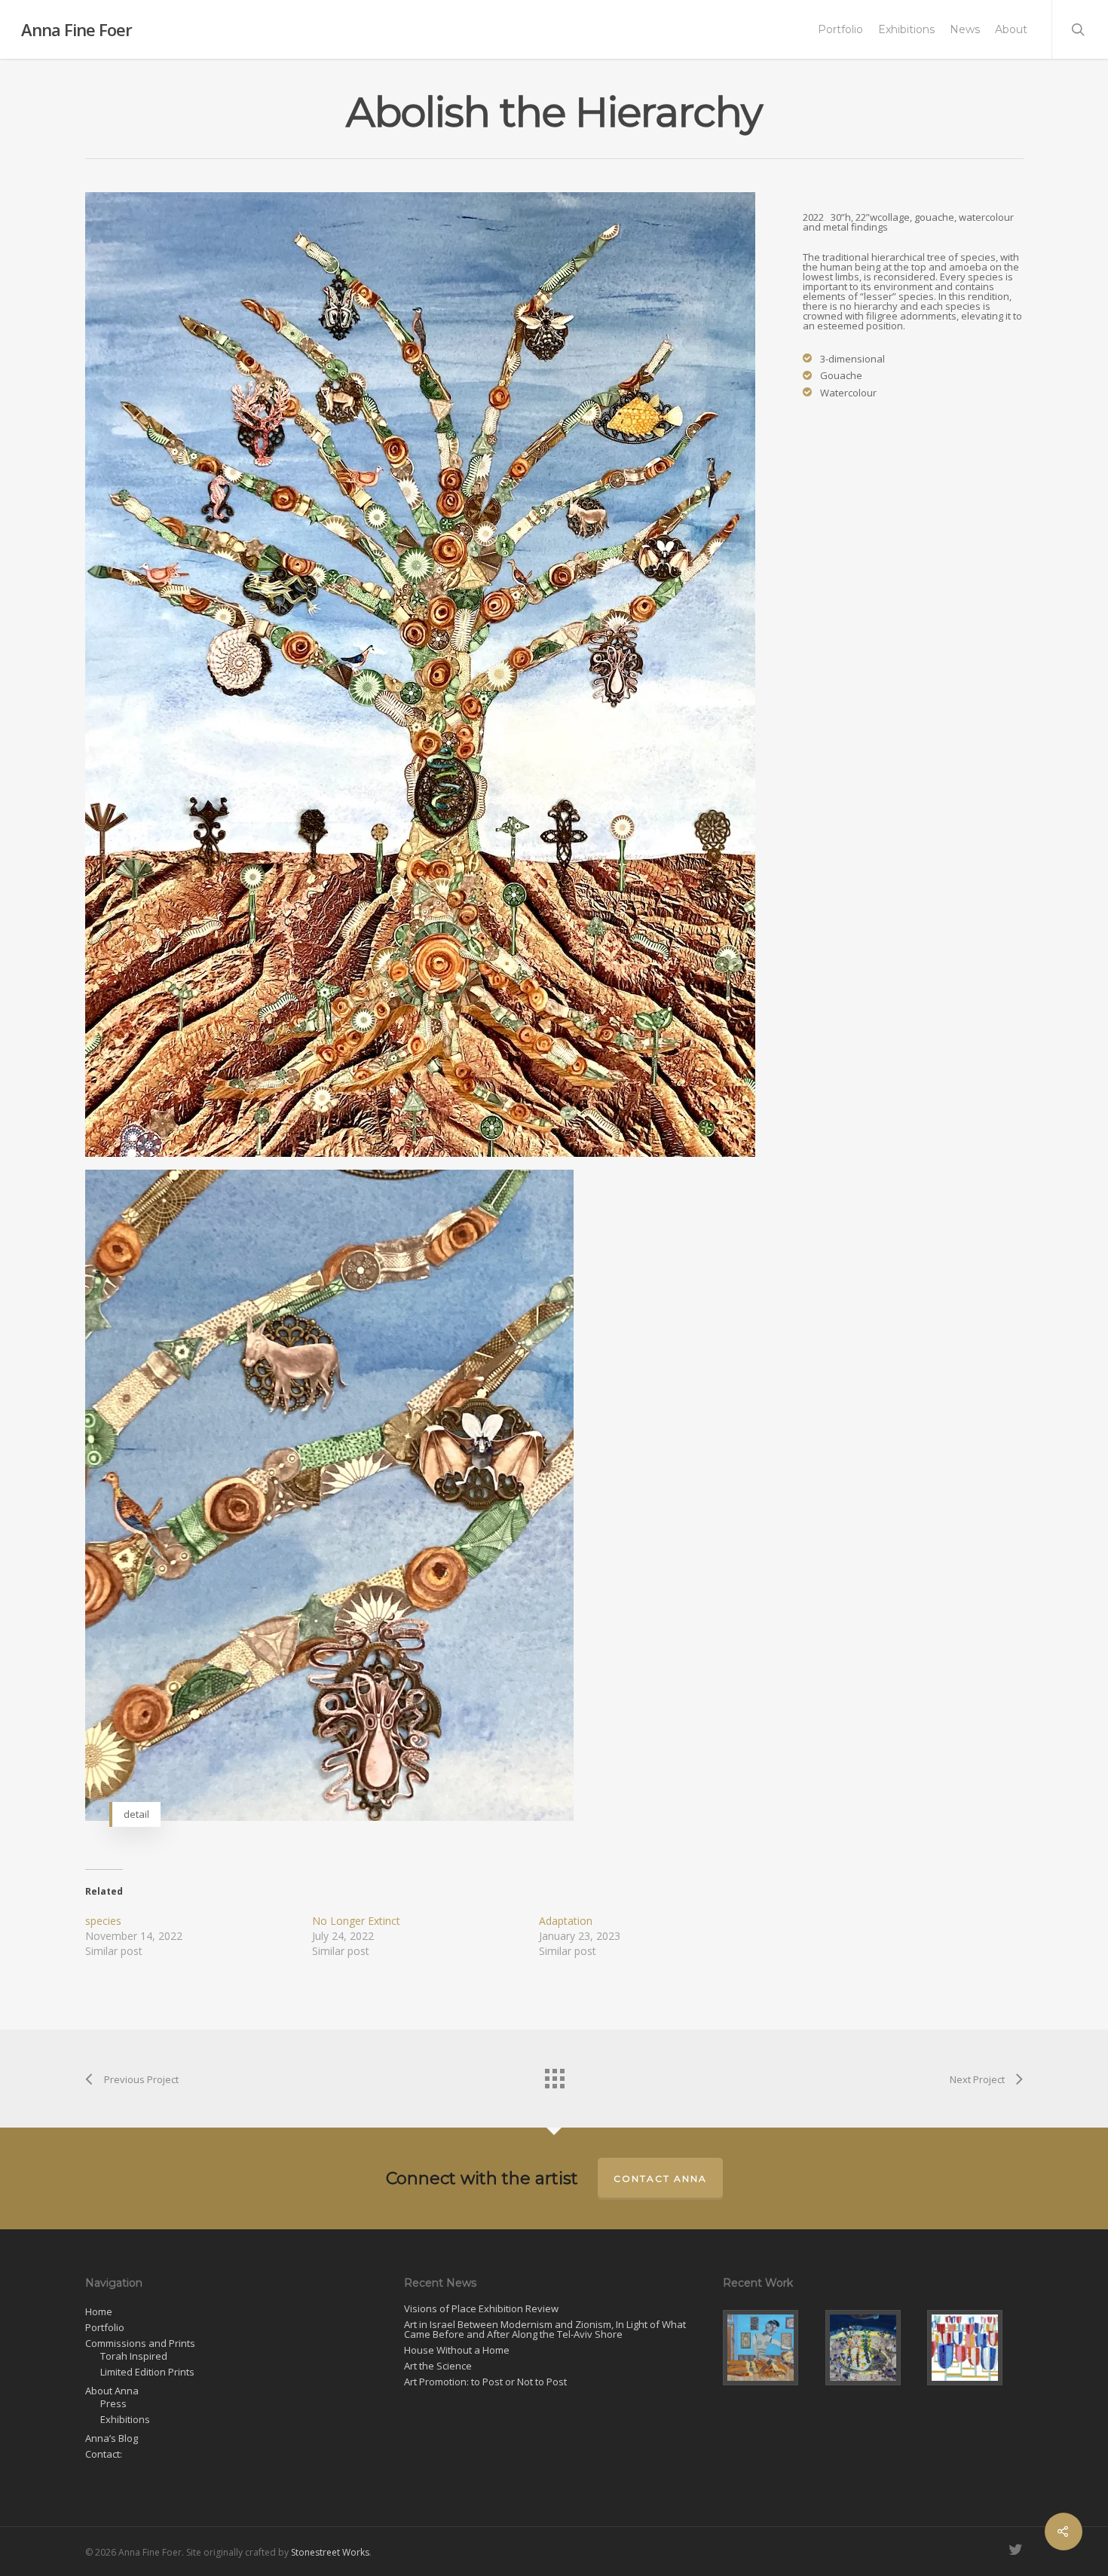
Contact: (104, 2454)
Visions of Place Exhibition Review (481, 2309)
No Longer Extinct (356, 1921)
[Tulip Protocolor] (975, 2348)
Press (113, 2404)
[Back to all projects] (554, 2075)
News (965, 29)
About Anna (112, 2391)
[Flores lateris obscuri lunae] (873, 2348)
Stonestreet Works (330, 2552)
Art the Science (438, 2366)
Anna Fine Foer (77, 29)
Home (99, 2312)
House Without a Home (457, 2350)
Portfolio (840, 29)
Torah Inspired (134, 2356)
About (1011, 29)
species (103, 1921)
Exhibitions (906, 29)
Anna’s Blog (112, 2438)
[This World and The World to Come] (771, 2348)
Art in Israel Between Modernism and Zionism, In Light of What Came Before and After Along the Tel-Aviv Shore (545, 2330)
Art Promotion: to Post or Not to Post (485, 2382)
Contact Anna (660, 2178)
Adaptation (566, 1921)
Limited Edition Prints (147, 2372)
